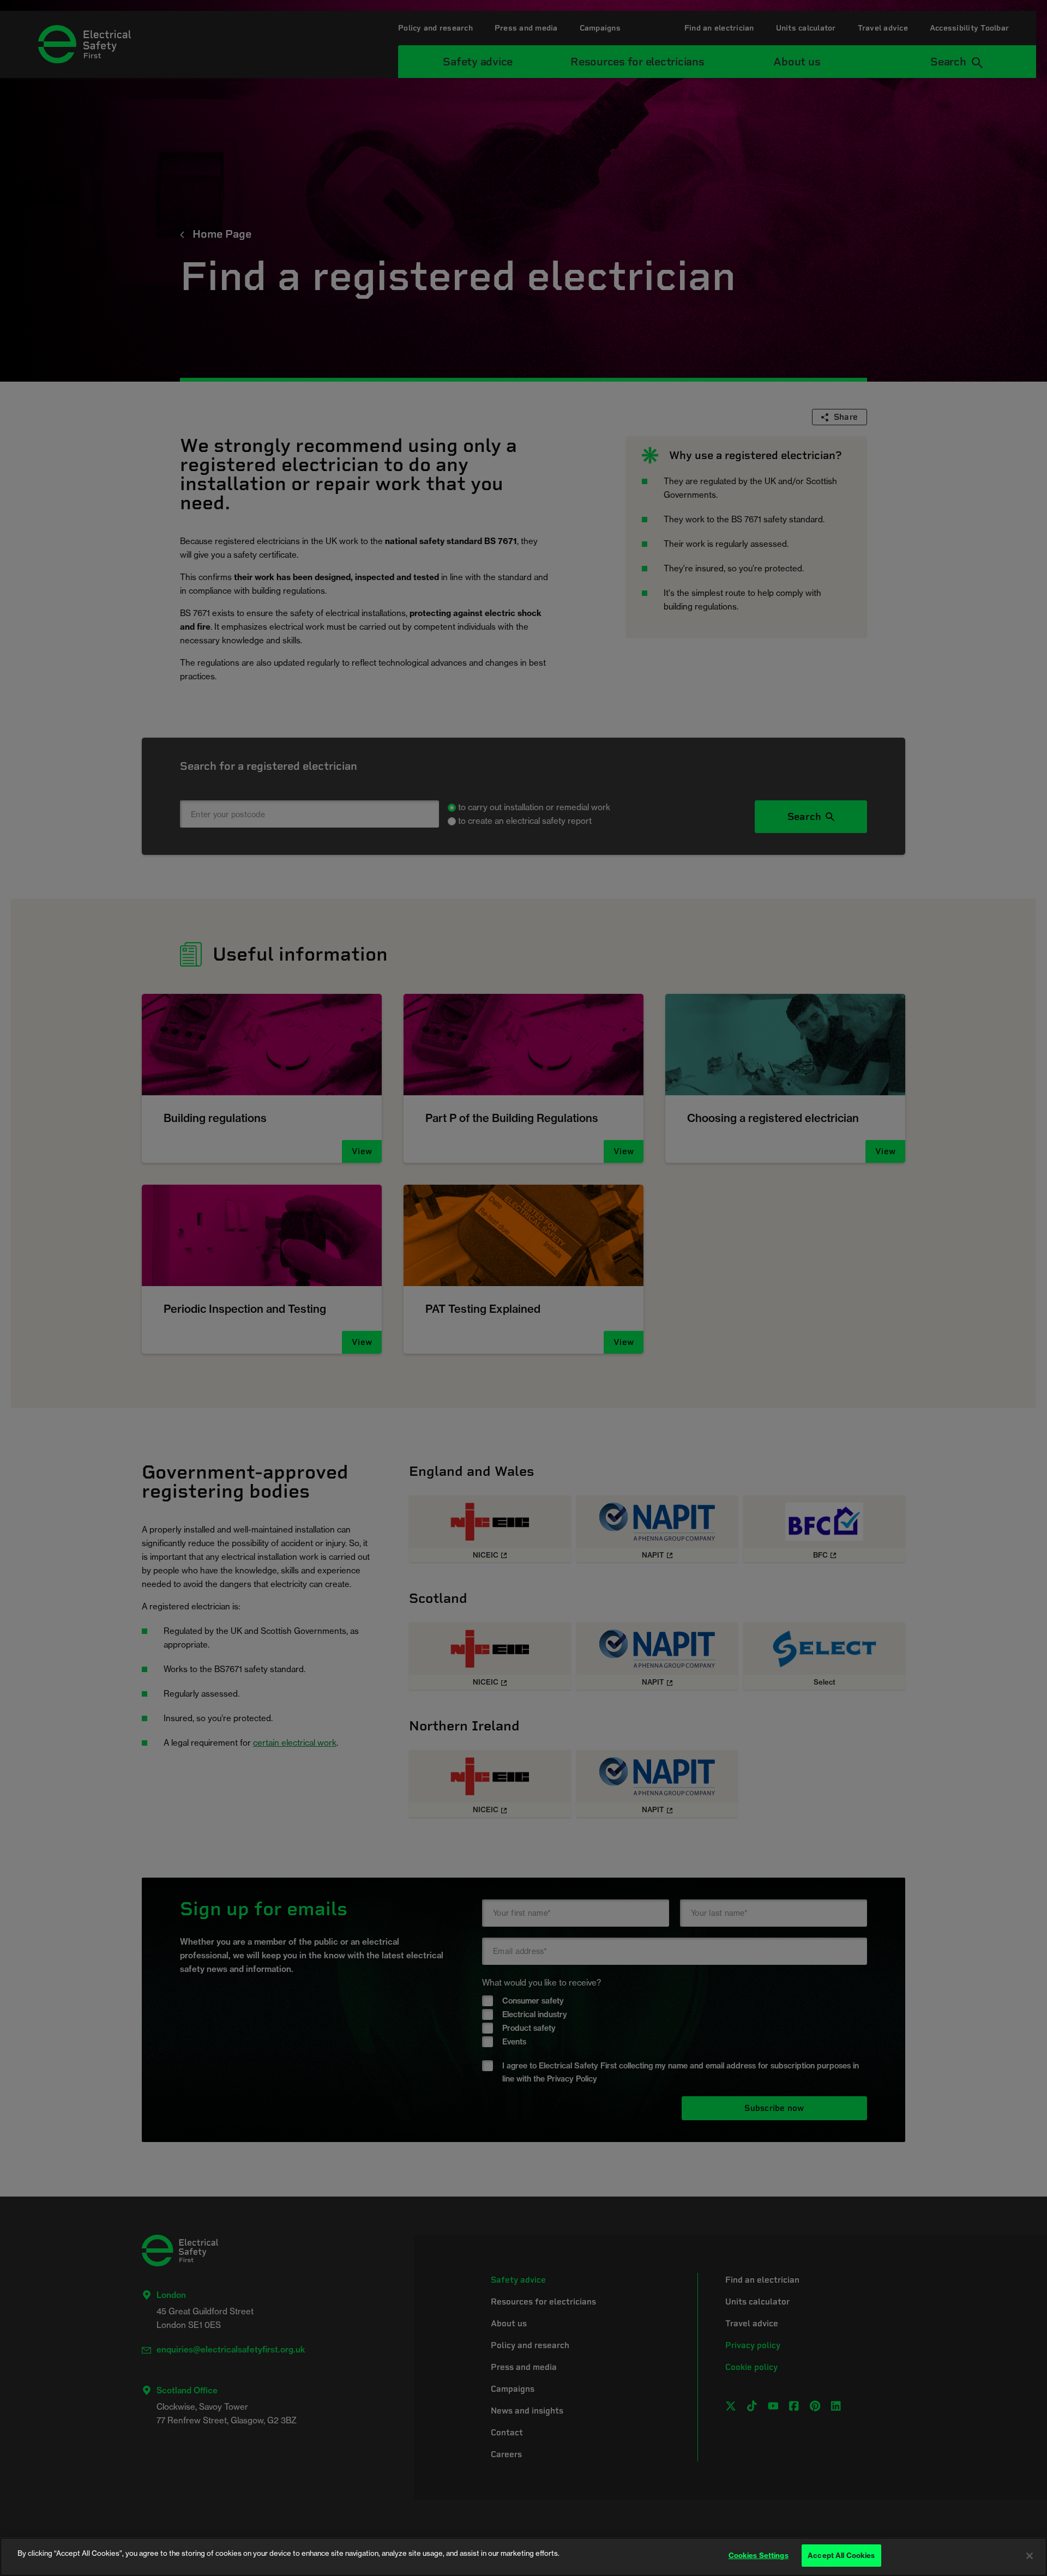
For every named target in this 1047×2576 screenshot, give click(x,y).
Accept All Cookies (841, 2555)
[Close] (1030, 2556)
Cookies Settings (759, 2555)
